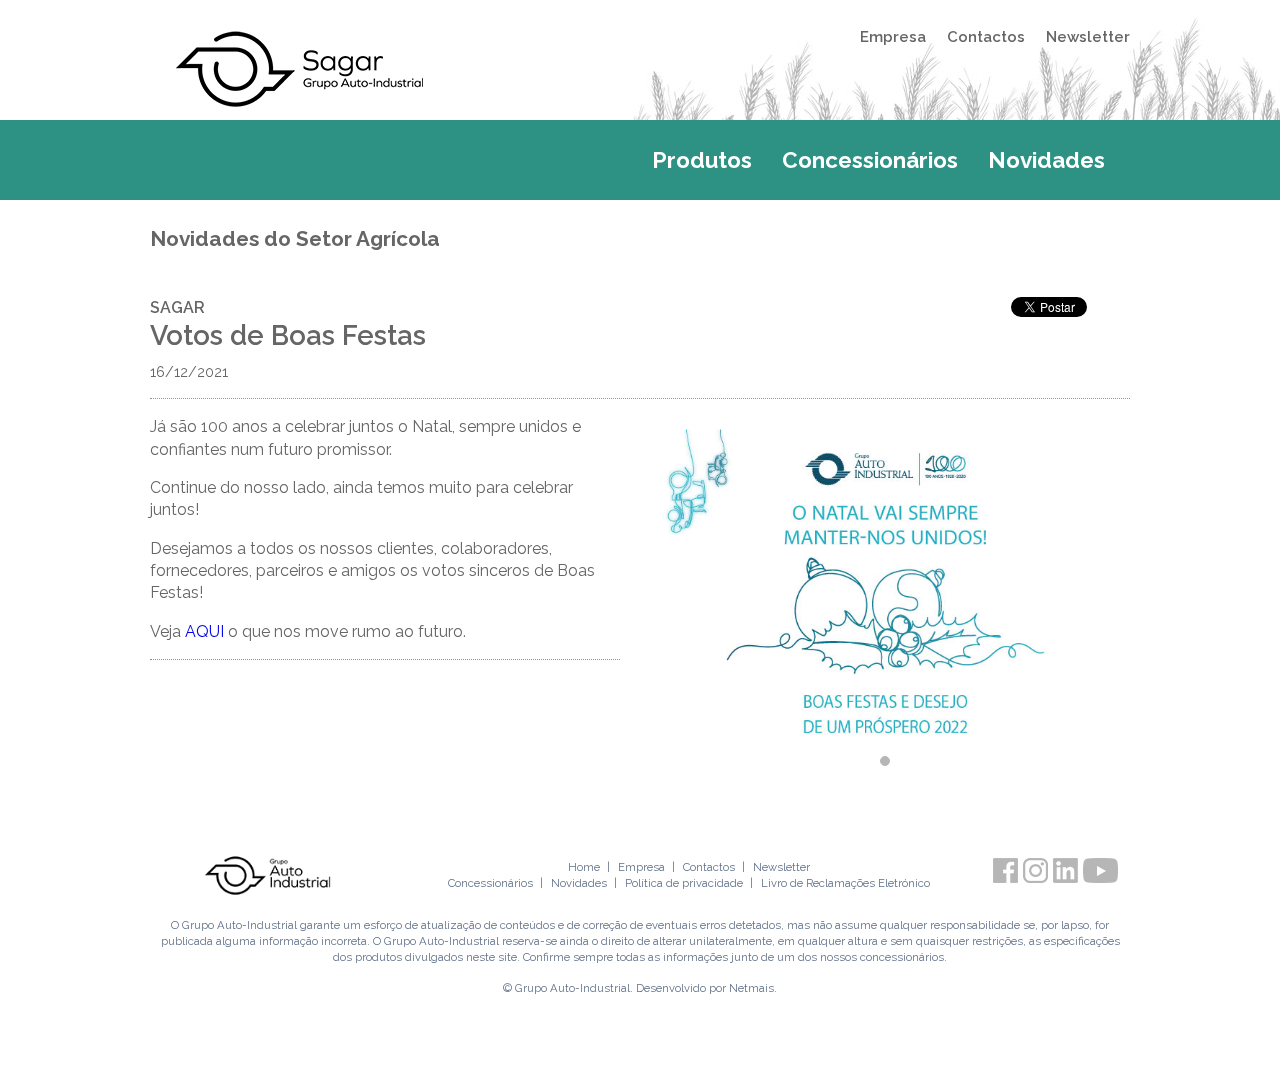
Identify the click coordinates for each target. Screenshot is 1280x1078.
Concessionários (870, 160)
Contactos (986, 37)
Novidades (1046, 160)
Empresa (893, 37)
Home (584, 867)
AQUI (204, 631)
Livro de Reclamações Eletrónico (845, 883)
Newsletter (1088, 37)
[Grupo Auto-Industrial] (267, 875)
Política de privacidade (684, 883)
